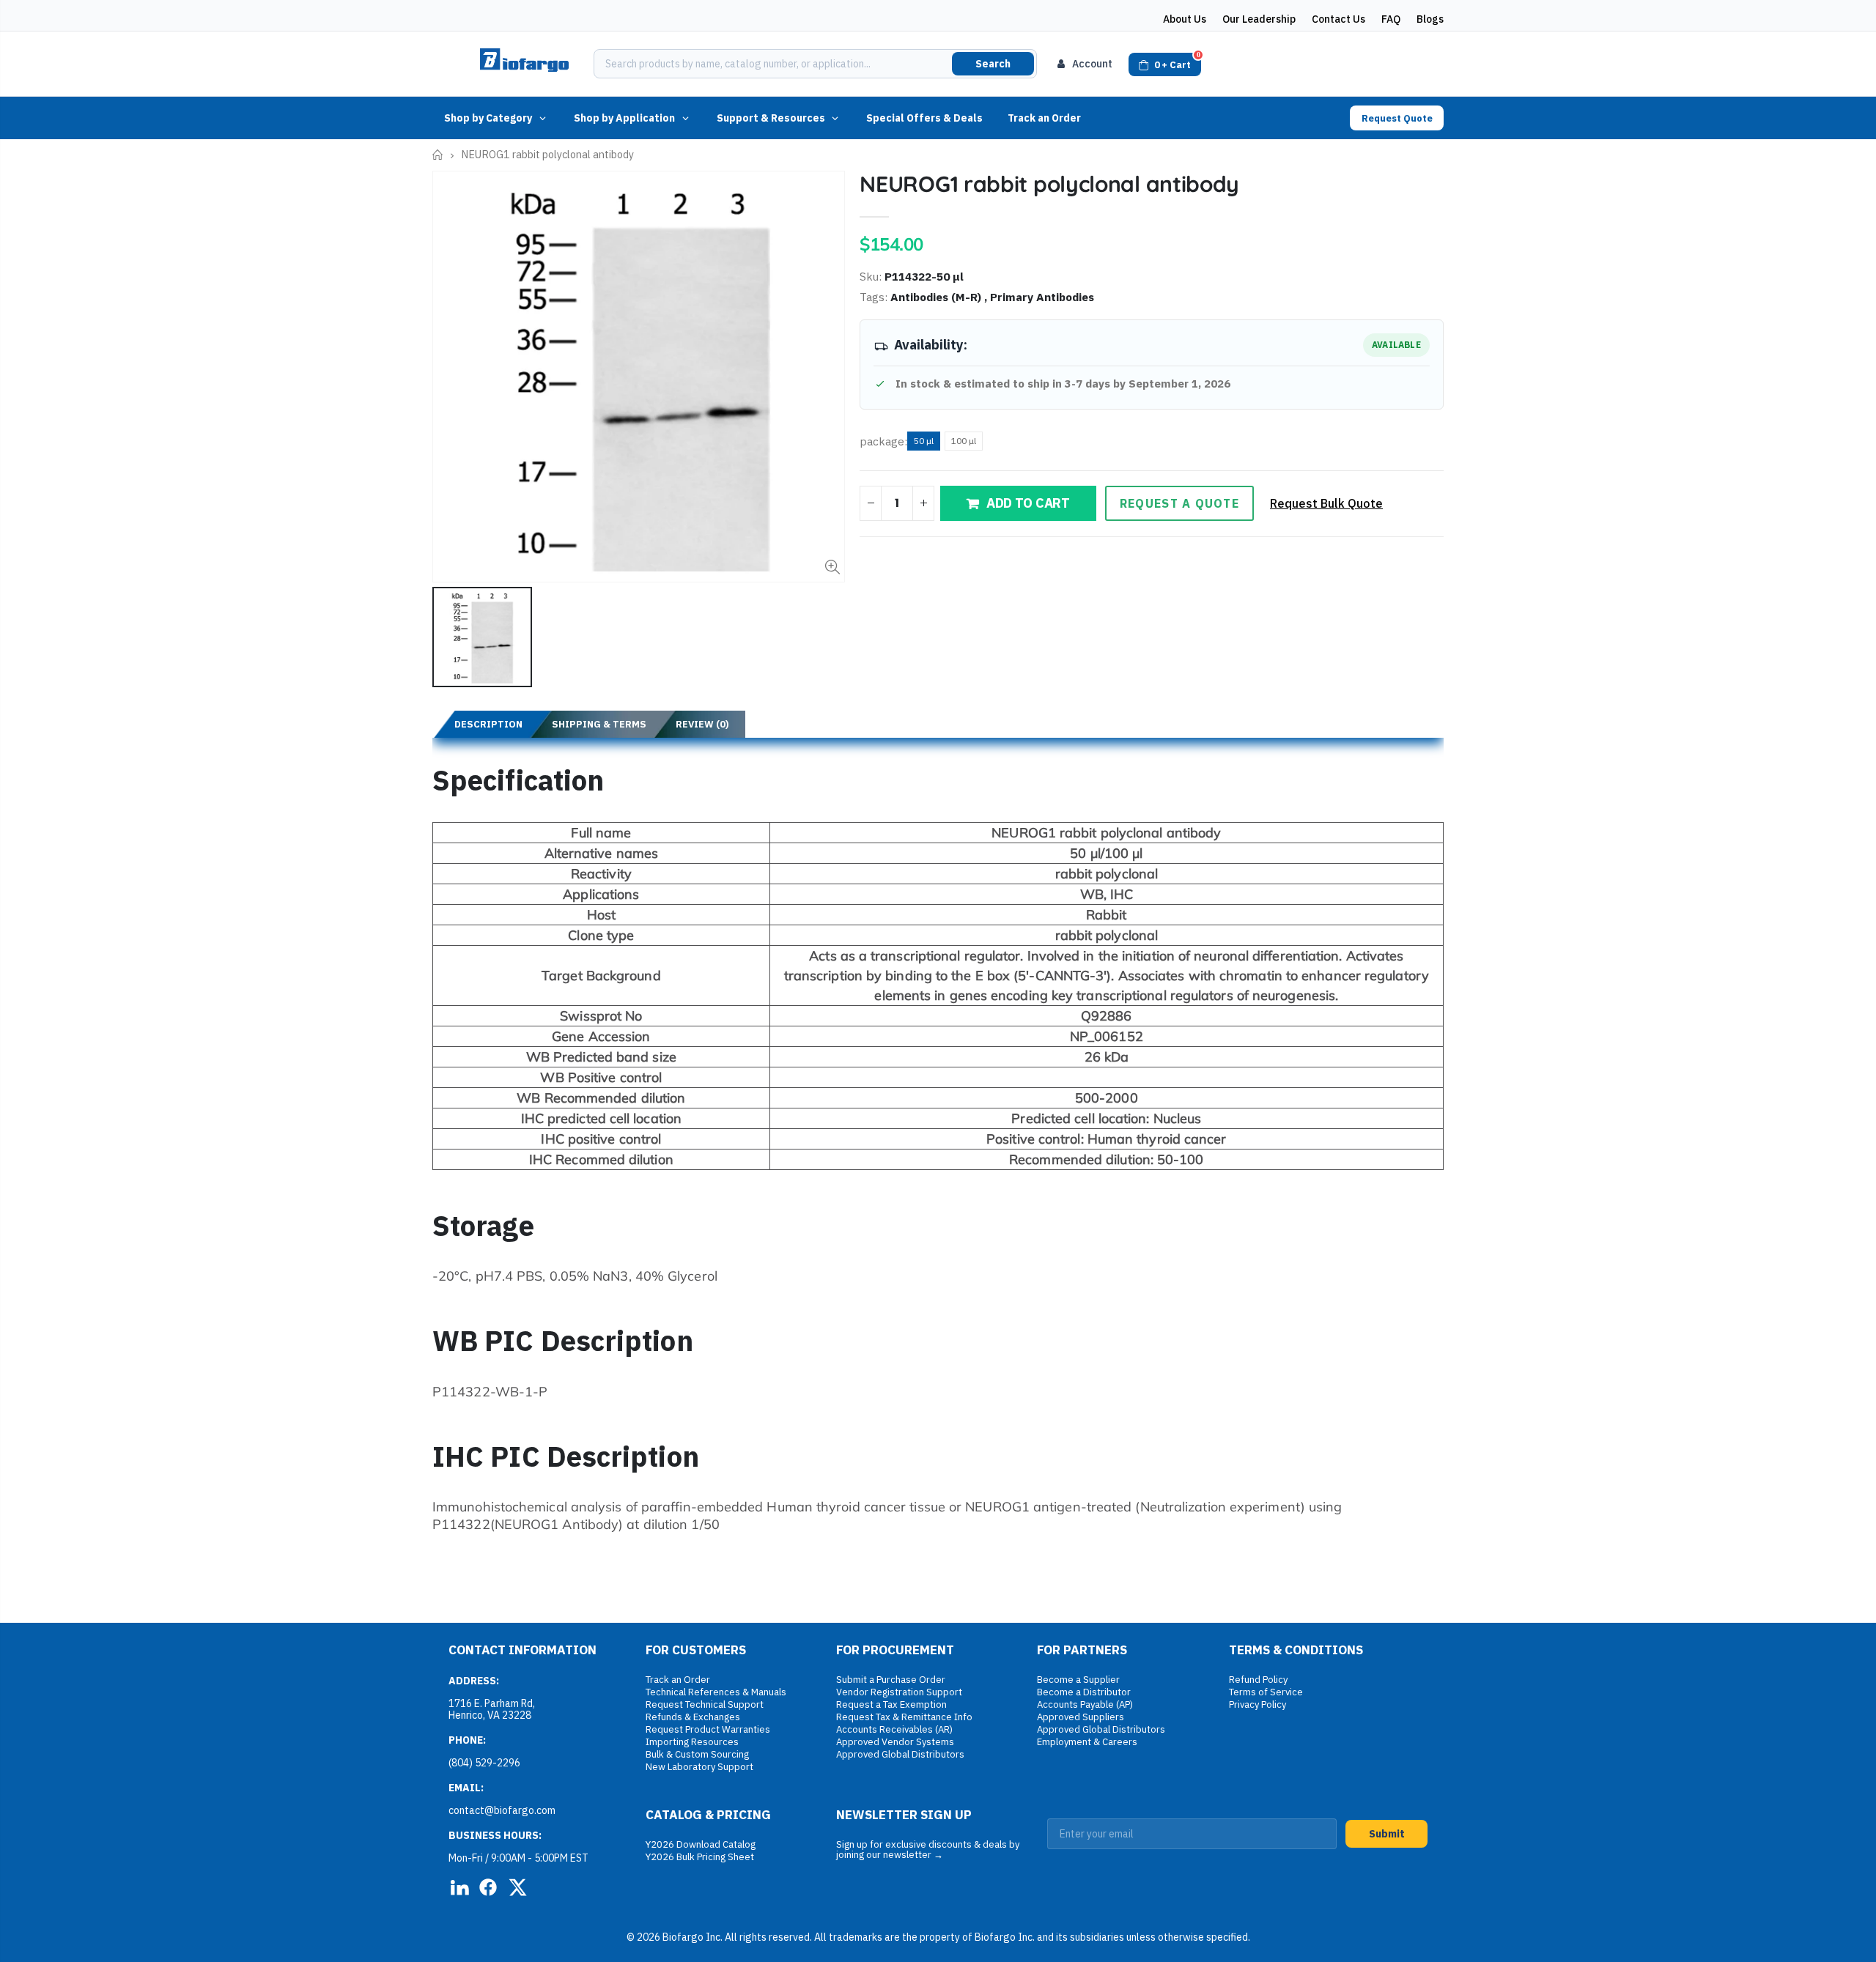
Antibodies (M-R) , (940, 297)
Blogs (1430, 19)
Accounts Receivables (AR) (894, 1729)
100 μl (964, 441)
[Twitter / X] (517, 1887)
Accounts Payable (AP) (1085, 1704)
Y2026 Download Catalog (701, 1844)
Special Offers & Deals (924, 118)
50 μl (924, 441)
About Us (1185, 19)
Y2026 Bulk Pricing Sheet (700, 1857)
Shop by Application (624, 118)
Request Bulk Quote (1326, 503)
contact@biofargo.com (502, 1810)
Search (993, 64)
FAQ (1391, 19)
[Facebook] (488, 1887)
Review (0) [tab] (702, 724)
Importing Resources (692, 1742)
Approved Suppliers (1081, 1717)
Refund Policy (1258, 1680)
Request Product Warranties (708, 1729)
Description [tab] (488, 724)
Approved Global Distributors (900, 1754)
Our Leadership (1259, 19)
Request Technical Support (705, 1704)
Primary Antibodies (1042, 297)
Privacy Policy (1258, 1704)
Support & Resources (771, 118)
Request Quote (1397, 118)
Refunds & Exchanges (693, 1717)
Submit (1387, 1834)
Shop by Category (488, 118)
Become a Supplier (1078, 1680)
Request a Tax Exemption (891, 1704)
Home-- (438, 155)
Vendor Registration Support (899, 1692)
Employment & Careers (1087, 1742)
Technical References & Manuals (716, 1692)
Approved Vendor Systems (895, 1742)
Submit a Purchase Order (891, 1680)
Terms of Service (1266, 1692)
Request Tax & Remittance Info (904, 1717)
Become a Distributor (1084, 1692)
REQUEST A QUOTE (1179, 503)
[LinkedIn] (459, 1887)
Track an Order (1044, 118)
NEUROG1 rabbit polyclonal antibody (1049, 184)
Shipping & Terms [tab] (599, 724)
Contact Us (1338, 19)
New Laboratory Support (699, 1767)
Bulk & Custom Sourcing (697, 1754)
